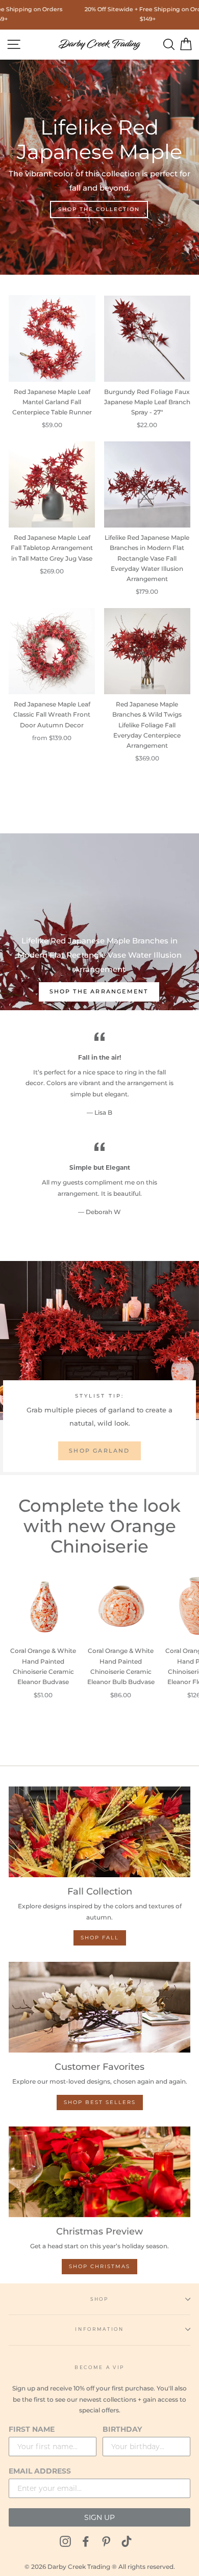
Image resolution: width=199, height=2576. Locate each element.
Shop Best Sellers (100, 2102)
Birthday (122, 2429)
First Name (32, 2429)
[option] (99, 903)
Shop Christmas (99, 2266)
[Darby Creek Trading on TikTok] (127, 2542)
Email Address (40, 2471)
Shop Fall (100, 1938)
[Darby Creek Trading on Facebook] (86, 2542)
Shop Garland (99, 1451)
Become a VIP (99, 2367)
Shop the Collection (99, 209)
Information (99, 2329)
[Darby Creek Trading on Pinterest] (106, 2542)
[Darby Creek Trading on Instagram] (65, 2542)
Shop (99, 2299)
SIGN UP (99, 2517)
